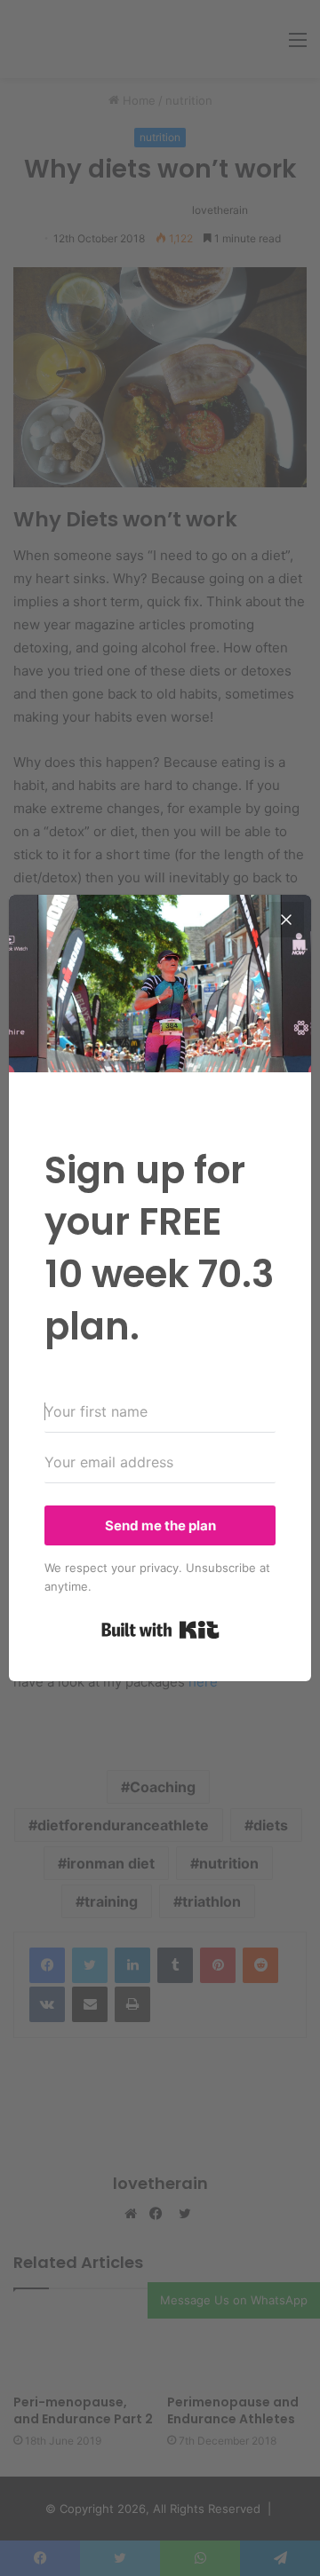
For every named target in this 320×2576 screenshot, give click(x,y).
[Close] (286, 920)
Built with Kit (160, 1630)
